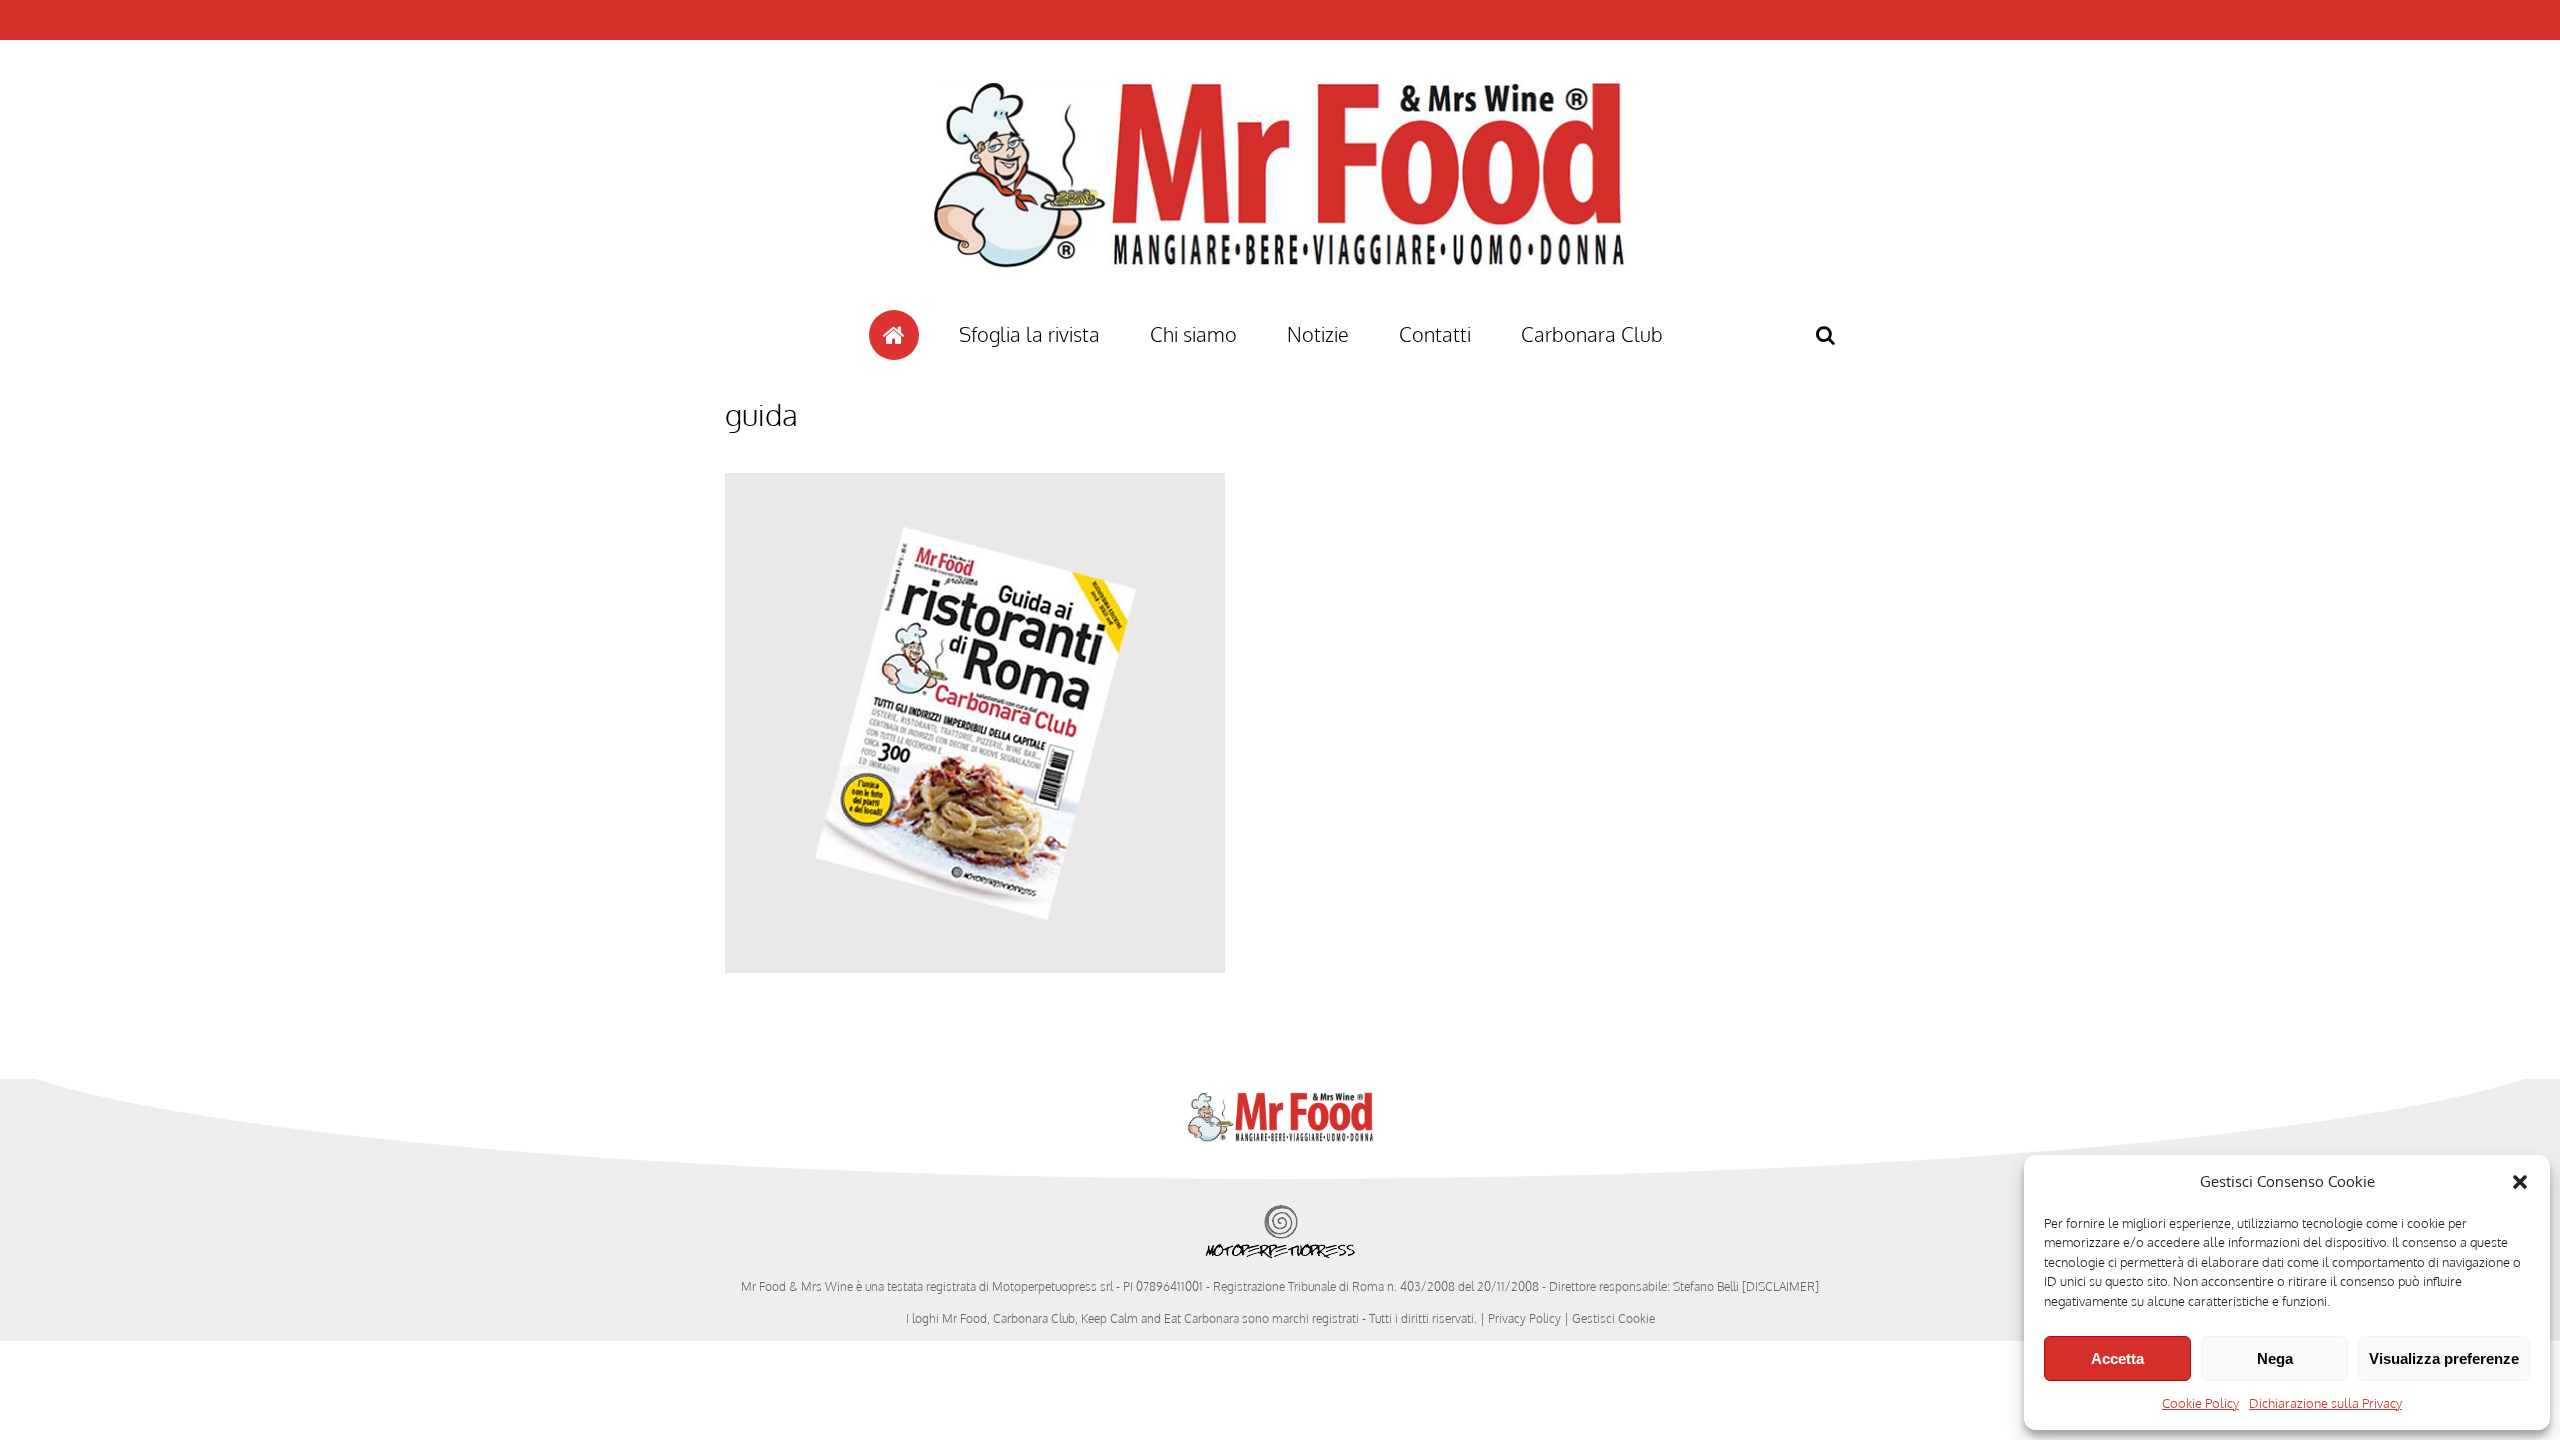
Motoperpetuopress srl (1052, 1286)
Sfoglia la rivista (1029, 334)
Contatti (1435, 334)
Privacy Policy (1524, 1318)
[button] (2520, 1182)
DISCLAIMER (1780, 1286)
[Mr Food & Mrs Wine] (1280, 303)
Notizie (1318, 334)
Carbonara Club (1592, 334)
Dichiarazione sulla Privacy (2325, 1403)
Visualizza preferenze (2444, 1358)
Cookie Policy (2200, 1403)
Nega (2275, 1358)
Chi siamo (1193, 334)
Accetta (2117, 1358)
